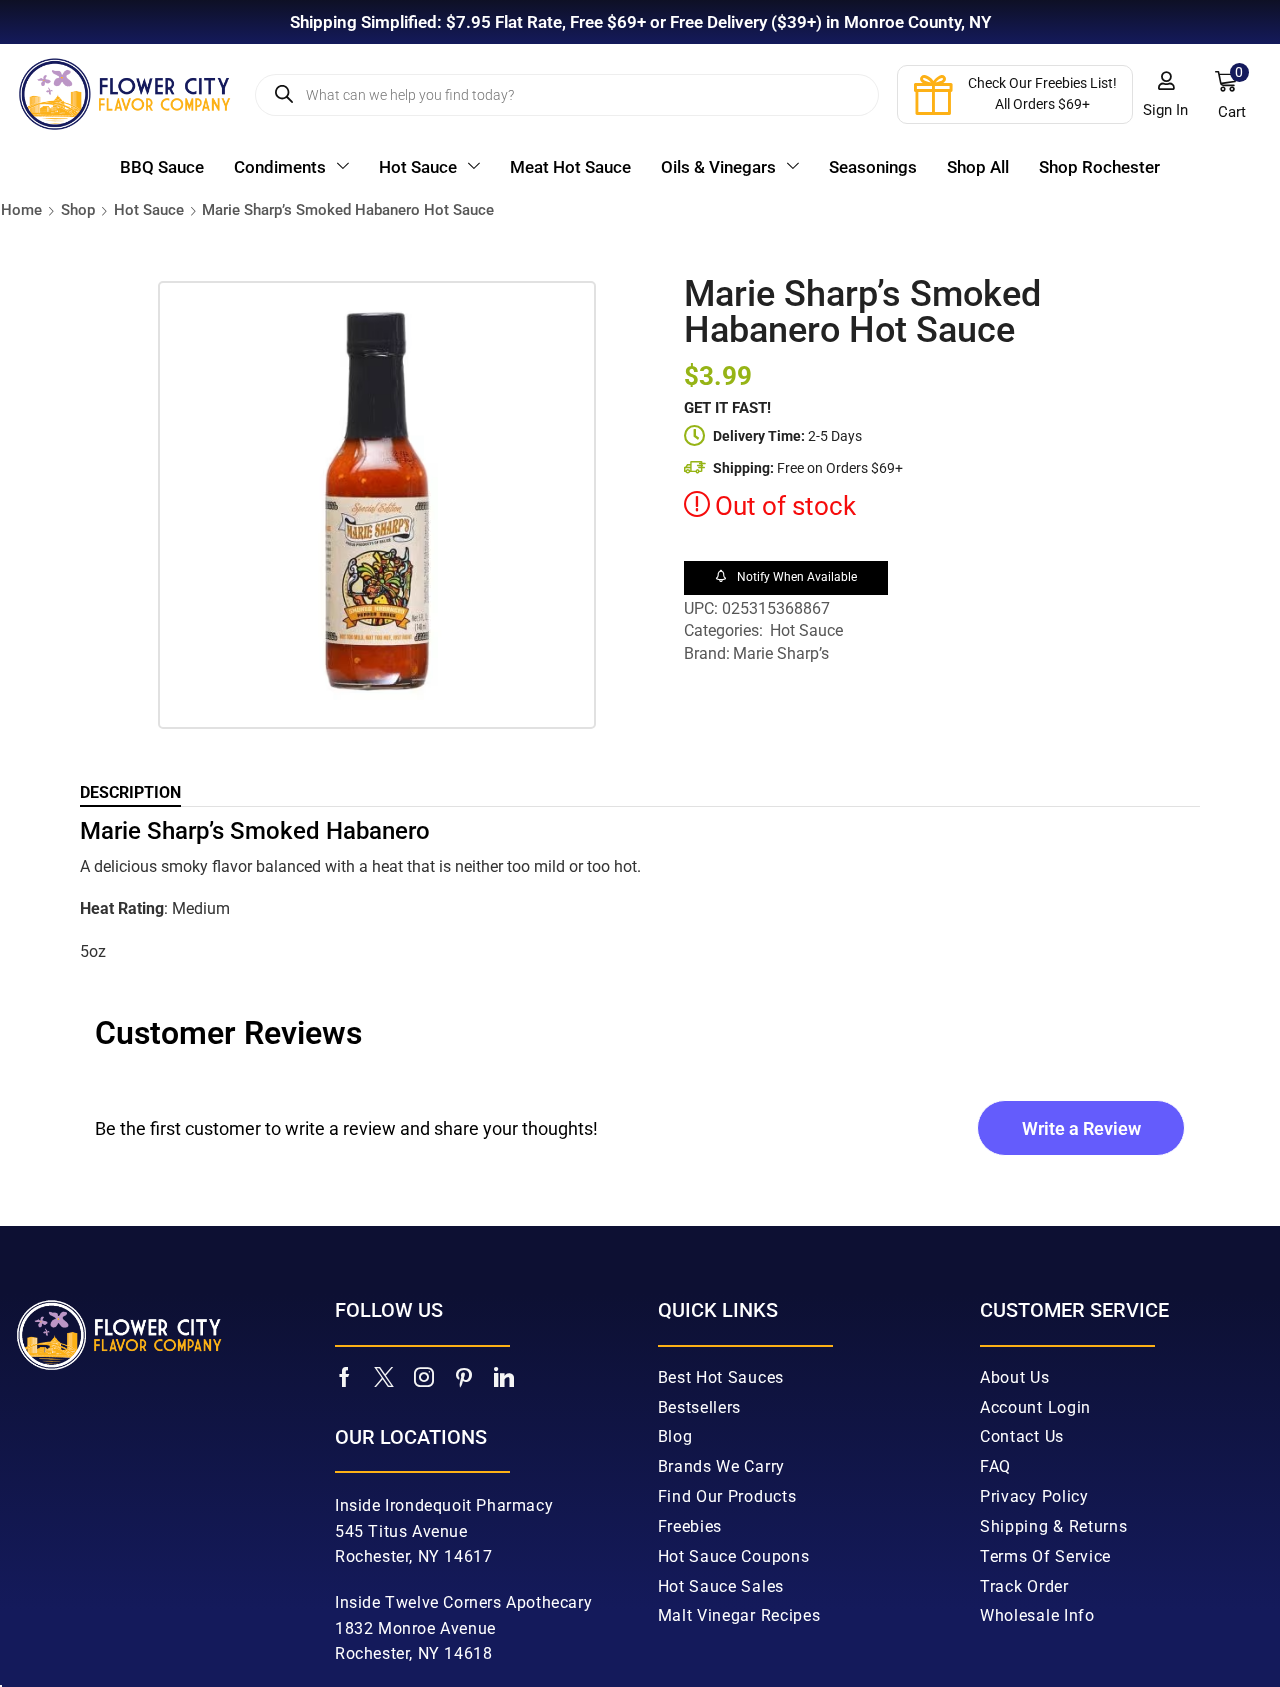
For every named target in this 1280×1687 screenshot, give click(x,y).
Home (21, 210)
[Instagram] (424, 1377)
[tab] (130, 793)
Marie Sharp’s (781, 653)
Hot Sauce (149, 210)
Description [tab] (130, 792)
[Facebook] (344, 1377)
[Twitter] (384, 1377)
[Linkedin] (504, 1377)
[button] (1166, 95)
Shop (78, 210)
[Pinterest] (464, 1377)
